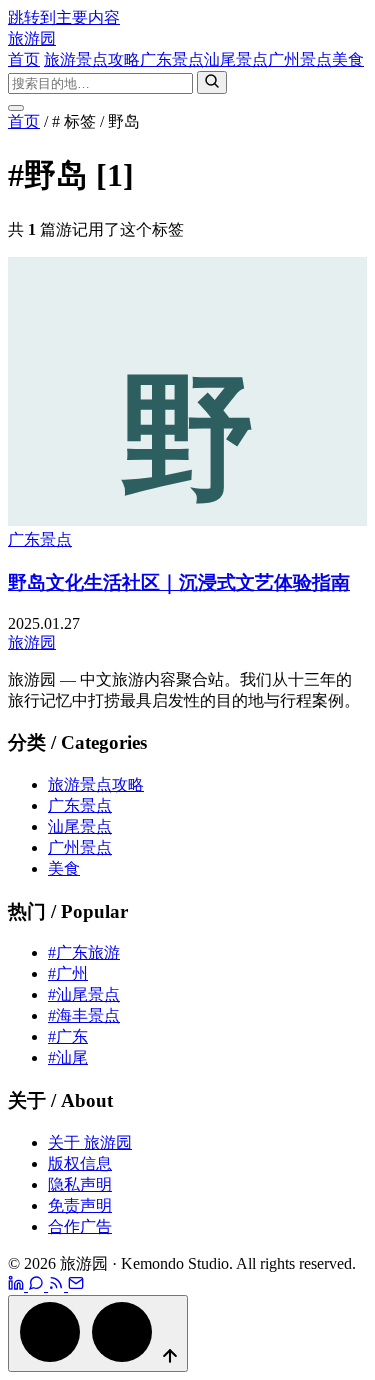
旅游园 (32, 38)
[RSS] (58, 1285)
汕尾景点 (236, 59)
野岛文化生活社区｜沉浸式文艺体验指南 (179, 582)
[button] (98, 1333)
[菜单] (16, 108)
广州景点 (300, 59)
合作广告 (80, 1226)
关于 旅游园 (90, 1142)
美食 (348, 59)
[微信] (38, 1285)
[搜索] (212, 82)
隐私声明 (80, 1184)
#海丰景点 (84, 1015)
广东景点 (172, 59)
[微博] (18, 1285)
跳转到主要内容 (64, 17)
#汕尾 (68, 1057)
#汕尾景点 (84, 994)
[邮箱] (76, 1285)
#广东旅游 (84, 952)
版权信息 (80, 1163)
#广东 (68, 1036)
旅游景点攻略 (92, 59)
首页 (24, 59)
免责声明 (80, 1205)
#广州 (68, 973)
